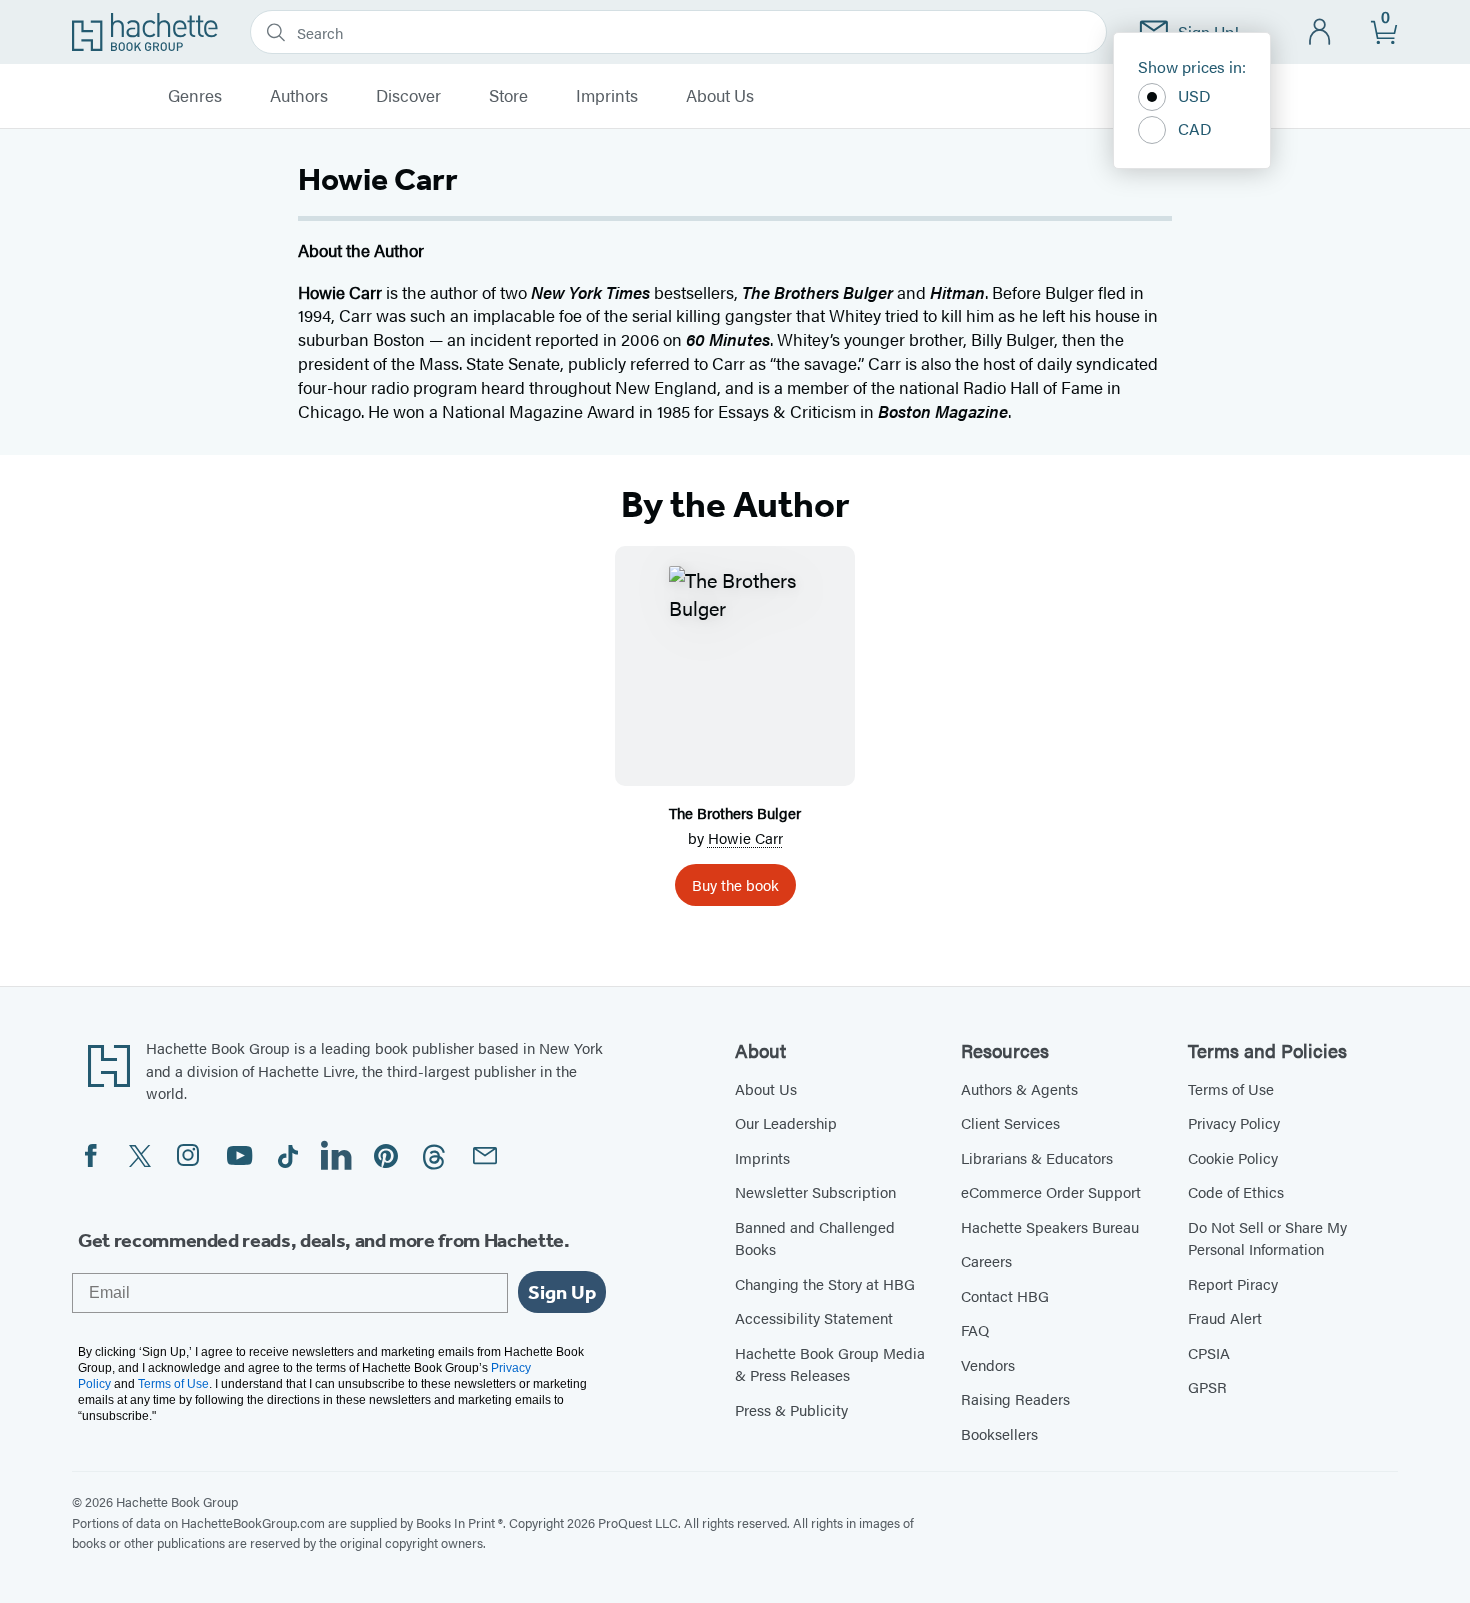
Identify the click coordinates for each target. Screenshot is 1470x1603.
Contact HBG (1005, 1295)
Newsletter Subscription (815, 1191)
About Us (720, 96)
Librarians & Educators (1037, 1157)
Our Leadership (786, 1122)
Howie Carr (745, 837)
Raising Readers (1015, 1398)
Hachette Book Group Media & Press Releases (830, 1364)
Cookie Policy (1233, 1157)
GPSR (1207, 1386)
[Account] (1320, 32)
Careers (986, 1260)
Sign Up (562, 1292)
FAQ (975, 1329)
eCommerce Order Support (1051, 1191)
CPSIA (1209, 1352)
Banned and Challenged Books (815, 1238)
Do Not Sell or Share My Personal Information (1267, 1238)
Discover (408, 96)
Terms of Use (1231, 1088)
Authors (299, 96)
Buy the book (735, 884)
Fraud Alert (1225, 1317)
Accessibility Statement (814, 1317)
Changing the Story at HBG (825, 1283)
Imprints (607, 96)
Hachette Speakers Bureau (1050, 1226)
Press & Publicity (791, 1409)
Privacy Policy (1234, 1122)
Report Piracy (1233, 1283)
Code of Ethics (1236, 1191)
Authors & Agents (1019, 1088)
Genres (195, 96)
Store (508, 96)
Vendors (988, 1364)
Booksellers (999, 1433)
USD (1194, 95)
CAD (1195, 128)
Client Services (1010, 1122)
